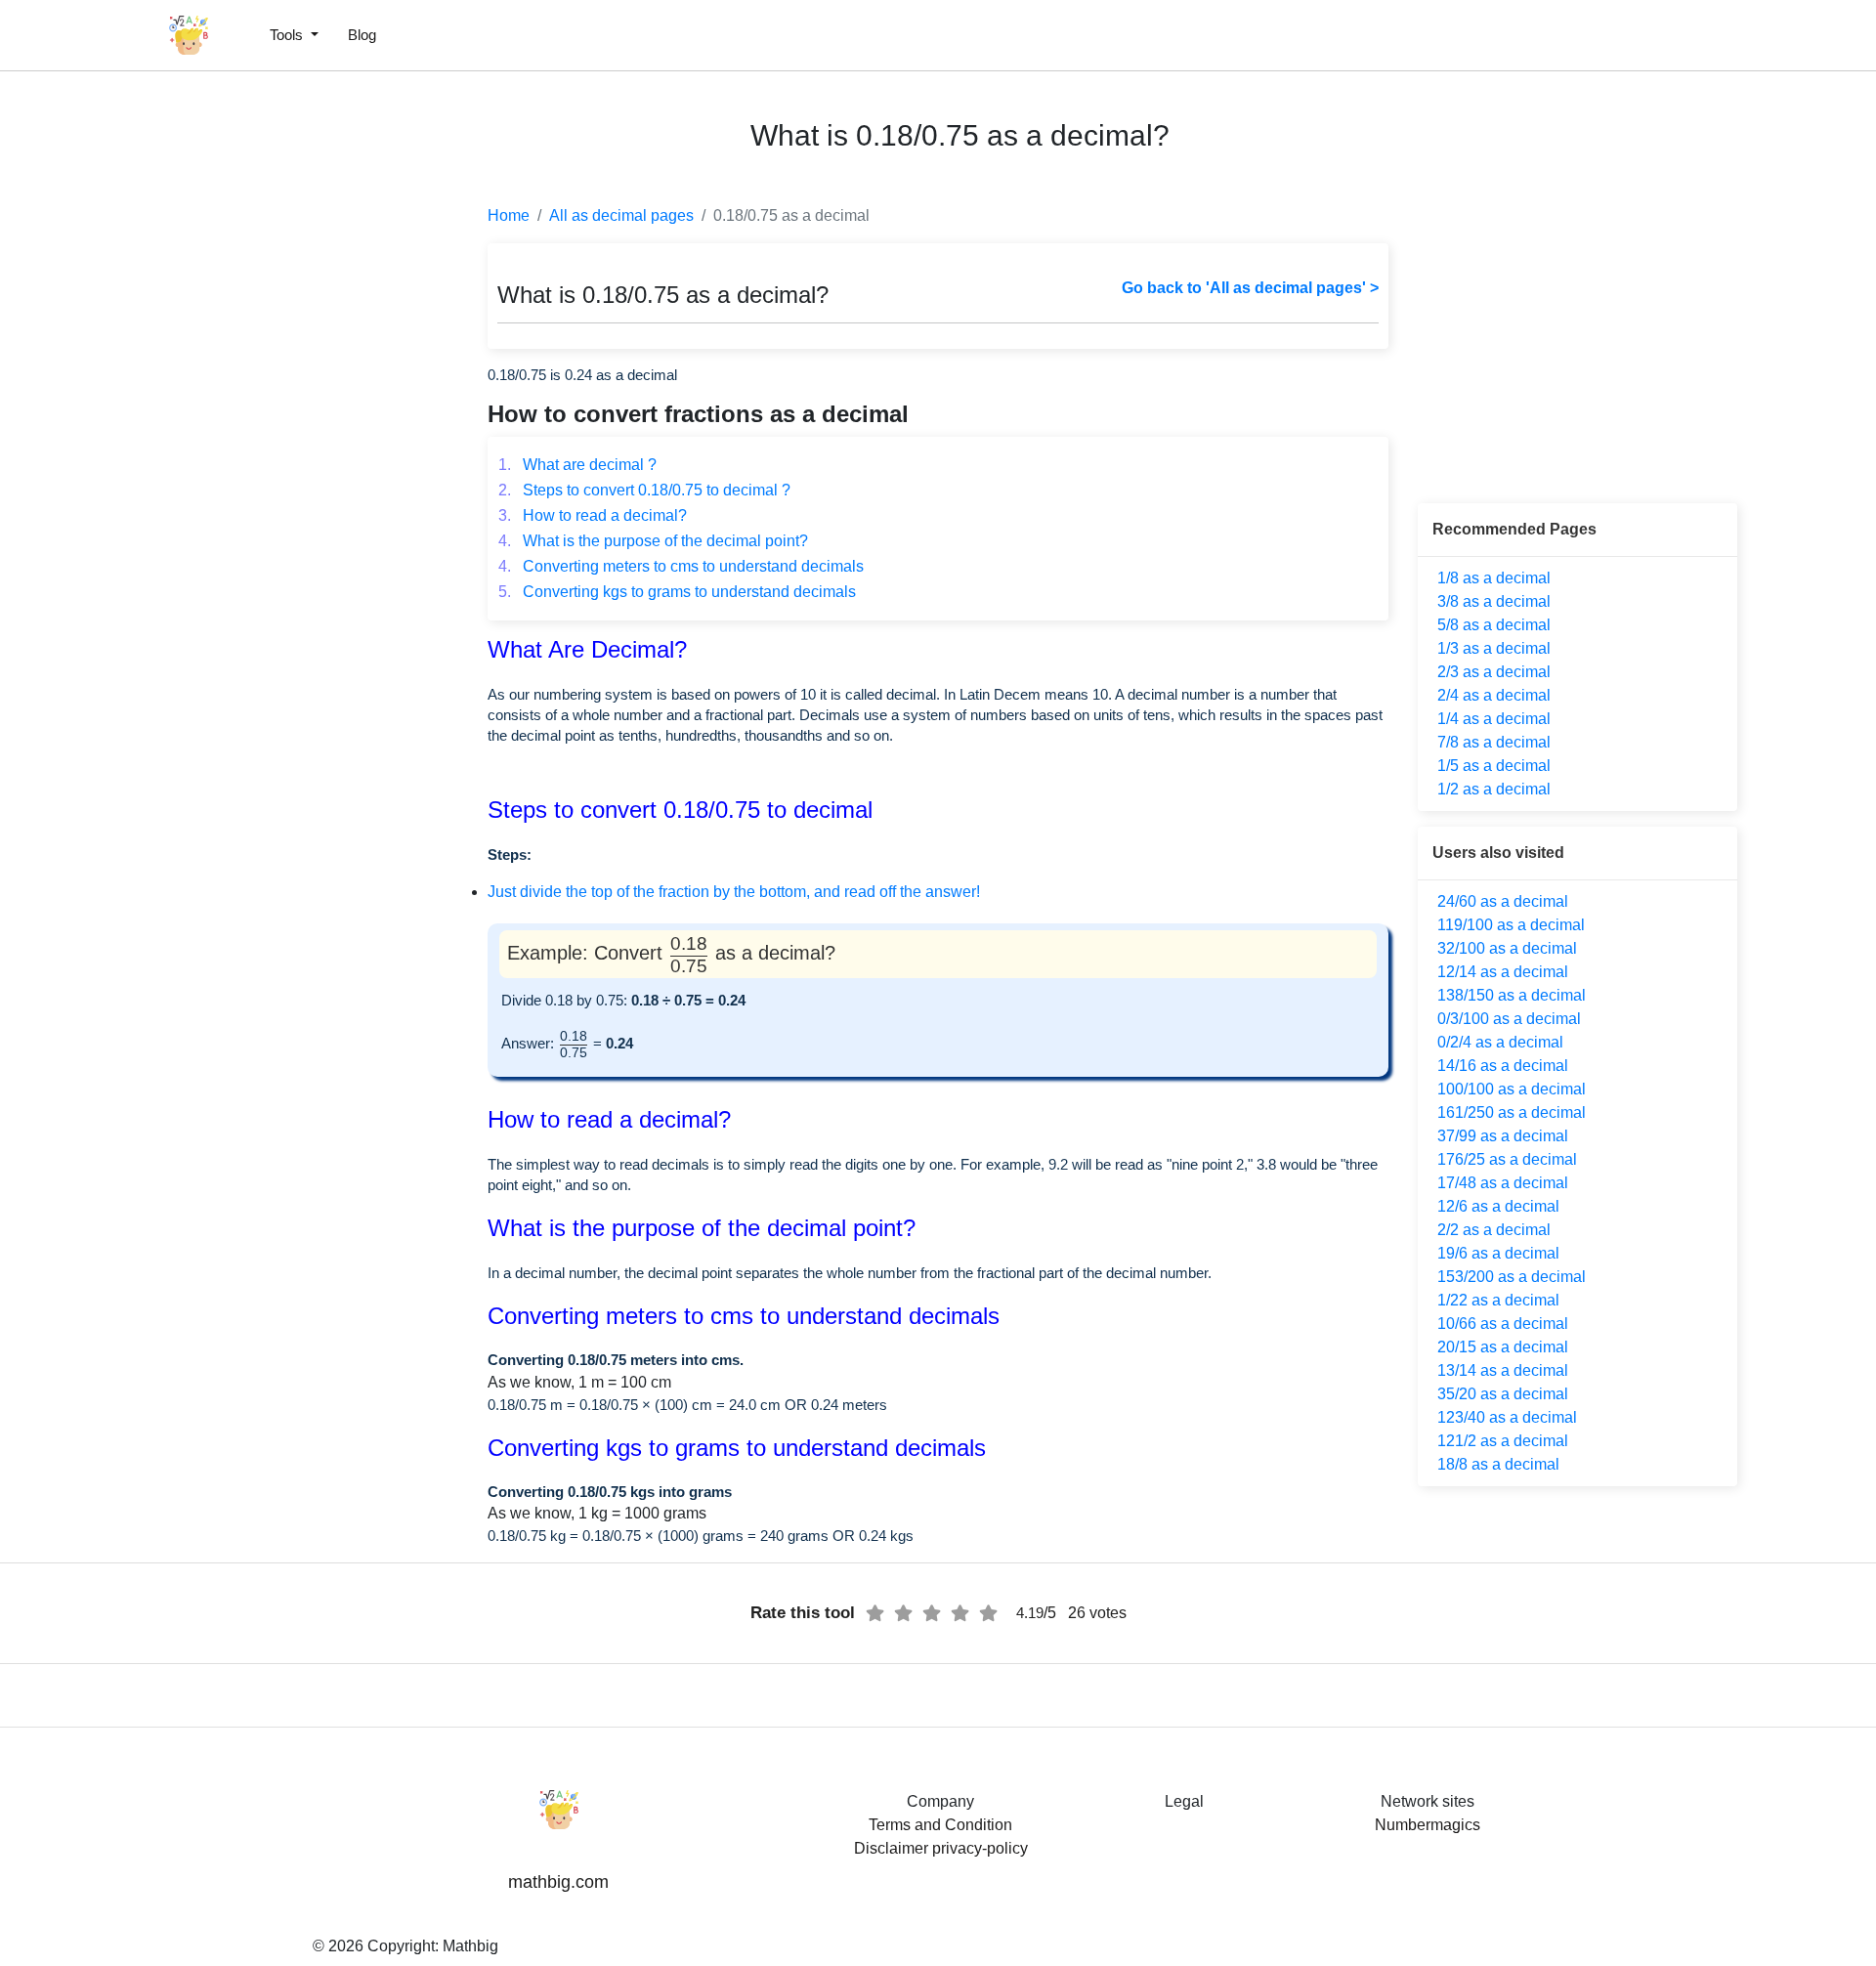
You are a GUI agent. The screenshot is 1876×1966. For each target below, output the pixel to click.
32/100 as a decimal (1507, 948)
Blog (362, 35)
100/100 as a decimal (1512, 1089)
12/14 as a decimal (1503, 972)
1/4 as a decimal (1494, 719)
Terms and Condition (940, 1825)
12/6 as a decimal (1498, 1206)
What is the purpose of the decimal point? (653, 541)
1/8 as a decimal (1494, 578)
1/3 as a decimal (1494, 648)
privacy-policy (980, 1848)
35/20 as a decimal (1503, 1394)
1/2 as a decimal (1494, 789)
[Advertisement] (103, 469)
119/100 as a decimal (1511, 925)
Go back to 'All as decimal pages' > (1250, 288)
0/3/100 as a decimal (1509, 1019)
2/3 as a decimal (1494, 672)
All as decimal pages (621, 215)
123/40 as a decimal (1507, 1417)
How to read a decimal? (593, 515)
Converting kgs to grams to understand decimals (677, 592)
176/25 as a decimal (1507, 1159)
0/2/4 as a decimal (1500, 1042)
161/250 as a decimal (1512, 1112)
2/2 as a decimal (1494, 1230)
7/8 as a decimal (1494, 742)
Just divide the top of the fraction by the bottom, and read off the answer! (734, 892)
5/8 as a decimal (1494, 625)
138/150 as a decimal (1512, 995)
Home (509, 215)
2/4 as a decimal (1494, 695)
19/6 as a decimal (1498, 1253)
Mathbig (470, 1946)
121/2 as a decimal (1503, 1441)
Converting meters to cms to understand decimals (681, 566)
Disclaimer (891, 1848)
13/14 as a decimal (1503, 1370)
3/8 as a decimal (1494, 601)
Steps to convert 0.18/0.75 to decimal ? (644, 490)
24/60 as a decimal (1503, 901)
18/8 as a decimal (1498, 1464)
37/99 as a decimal (1503, 1136)
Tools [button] (288, 35)
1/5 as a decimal (1494, 766)
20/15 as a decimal (1503, 1347)
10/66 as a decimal (1503, 1324)
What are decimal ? (577, 465)
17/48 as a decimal (1503, 1183)
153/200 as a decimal (1512, 1277)
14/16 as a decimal (1503, 1066)
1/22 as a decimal (1498, 1300)
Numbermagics (1428, 1825)
